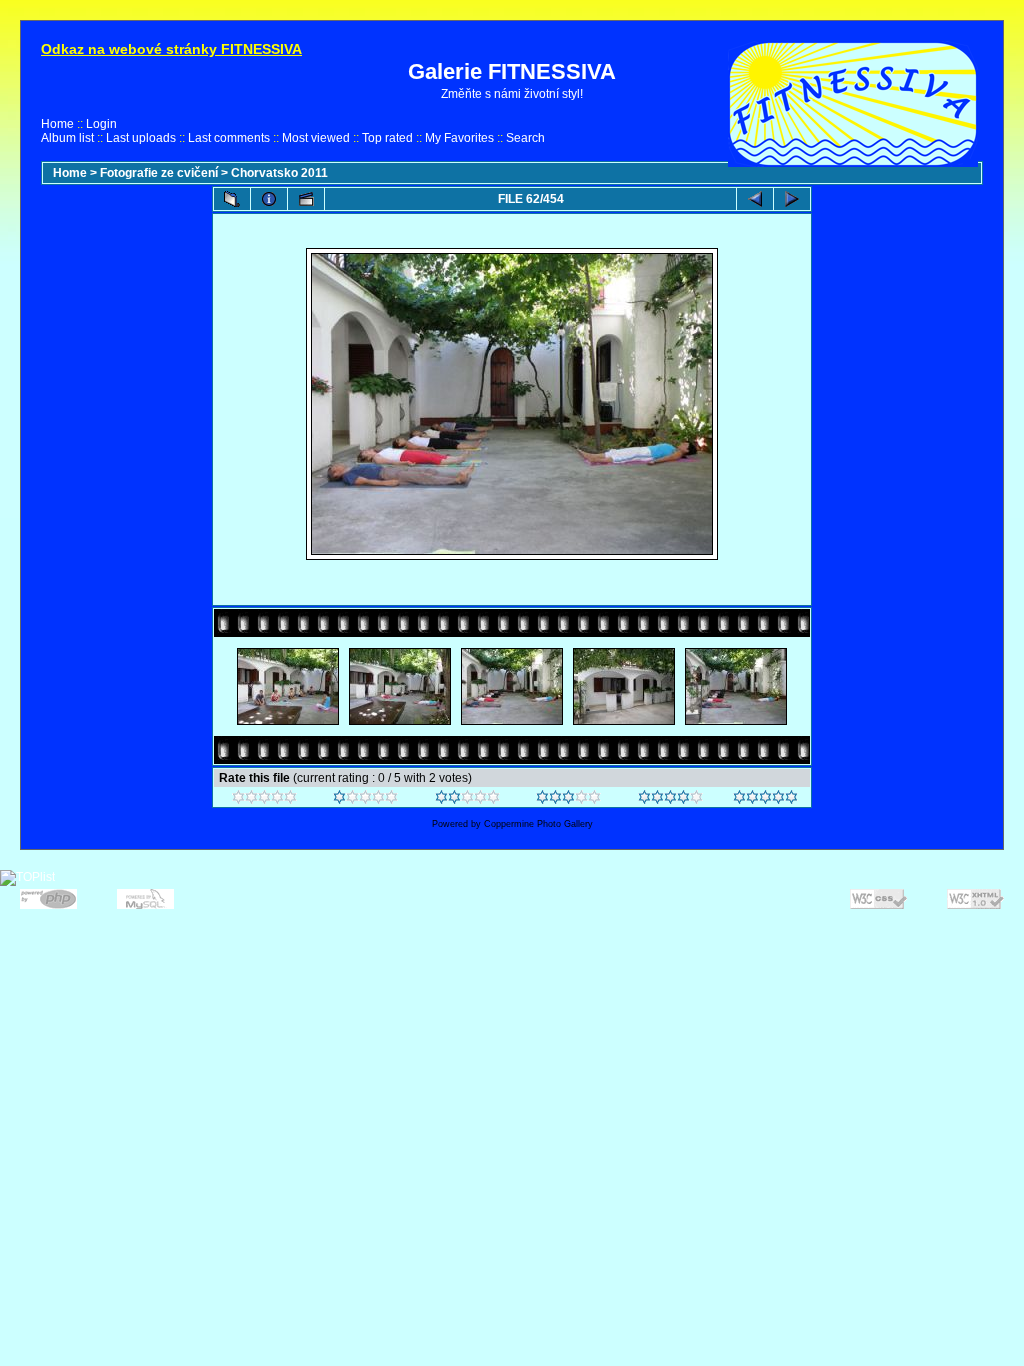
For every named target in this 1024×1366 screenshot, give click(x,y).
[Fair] (467, 800)
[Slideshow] (306, 199)
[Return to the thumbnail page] (232, 199)
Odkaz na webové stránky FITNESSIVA (171, 49)
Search (525, 138)
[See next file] (792, 199)
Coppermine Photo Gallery (538, 824)
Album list (67, 138)
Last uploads (141, 138)
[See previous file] (755, 199)
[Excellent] (670, 800)
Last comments (229, 138)
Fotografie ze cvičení (159, 173)
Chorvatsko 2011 (279, 173)
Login (101, 124)
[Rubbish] (264, 800)
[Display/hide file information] (269, 199)
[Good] (568, 800)
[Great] (765, 800)
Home (57, 124)
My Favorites (459, 138)
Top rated (387, 138)
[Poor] (365, 800)
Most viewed (316, 138)
